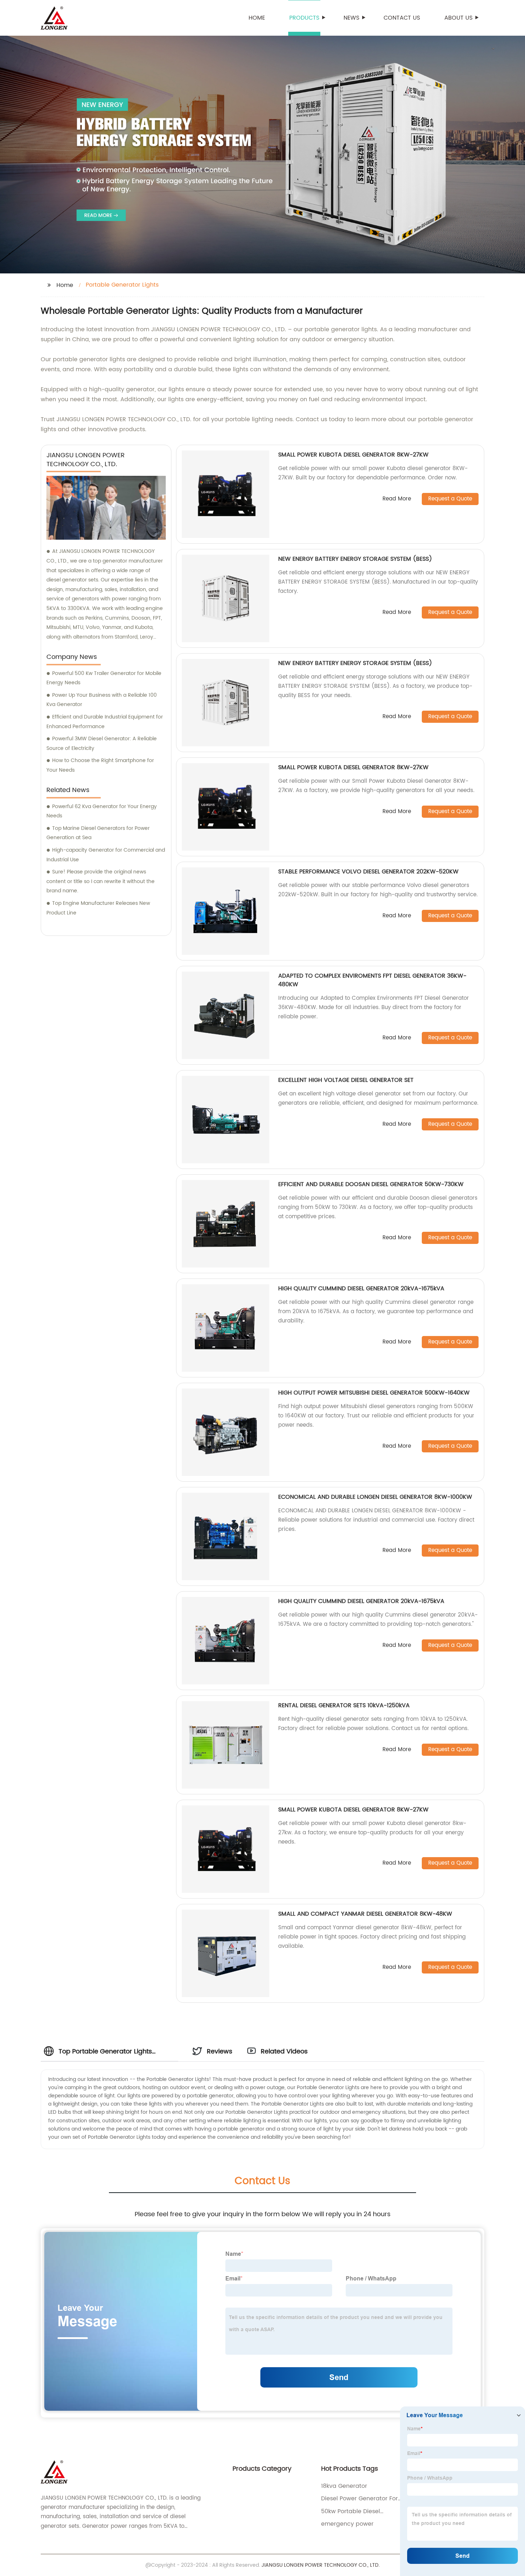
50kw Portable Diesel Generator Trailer (351, 2511)
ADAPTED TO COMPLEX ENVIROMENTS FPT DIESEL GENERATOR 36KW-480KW (372, 980)
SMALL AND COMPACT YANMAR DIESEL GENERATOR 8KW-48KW (365, 1914)
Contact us (402, 18)
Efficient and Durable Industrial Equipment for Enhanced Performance (105, 722)
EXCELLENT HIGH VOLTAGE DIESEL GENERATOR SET (346, 1080)
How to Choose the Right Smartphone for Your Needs (100, 765)
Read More (397, 499)
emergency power (347, 2524)
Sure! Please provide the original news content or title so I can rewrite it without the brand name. (101, 881)
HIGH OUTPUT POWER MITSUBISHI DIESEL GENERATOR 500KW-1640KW (374, 1393)
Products (304, 18)
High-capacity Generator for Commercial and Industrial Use (106, 855)
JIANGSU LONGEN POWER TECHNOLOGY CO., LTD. (321, 2565)
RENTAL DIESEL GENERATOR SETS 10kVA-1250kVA (344, 1705)
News (351, 18)
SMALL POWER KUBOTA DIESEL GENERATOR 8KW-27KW (353, 455)
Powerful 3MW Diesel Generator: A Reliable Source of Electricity (102, 743)
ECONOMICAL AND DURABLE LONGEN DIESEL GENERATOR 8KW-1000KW (375, 1497)
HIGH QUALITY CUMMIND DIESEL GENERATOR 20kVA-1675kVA (361, 1289)
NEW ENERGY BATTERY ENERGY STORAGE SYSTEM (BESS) (355, 559)
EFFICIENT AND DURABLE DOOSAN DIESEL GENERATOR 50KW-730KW (371, 1184)
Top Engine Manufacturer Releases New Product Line (98, 908)
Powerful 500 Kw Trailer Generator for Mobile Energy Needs (104, 678)
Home (257, 18)
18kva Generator (344, 2486)
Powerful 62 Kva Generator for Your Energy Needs (102, 811)
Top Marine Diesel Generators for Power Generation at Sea (98, 833)
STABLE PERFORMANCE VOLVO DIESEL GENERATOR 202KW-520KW (368, 872)
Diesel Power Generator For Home (359, 2499)
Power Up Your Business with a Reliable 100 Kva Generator (102, 700)
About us (458, 18)
